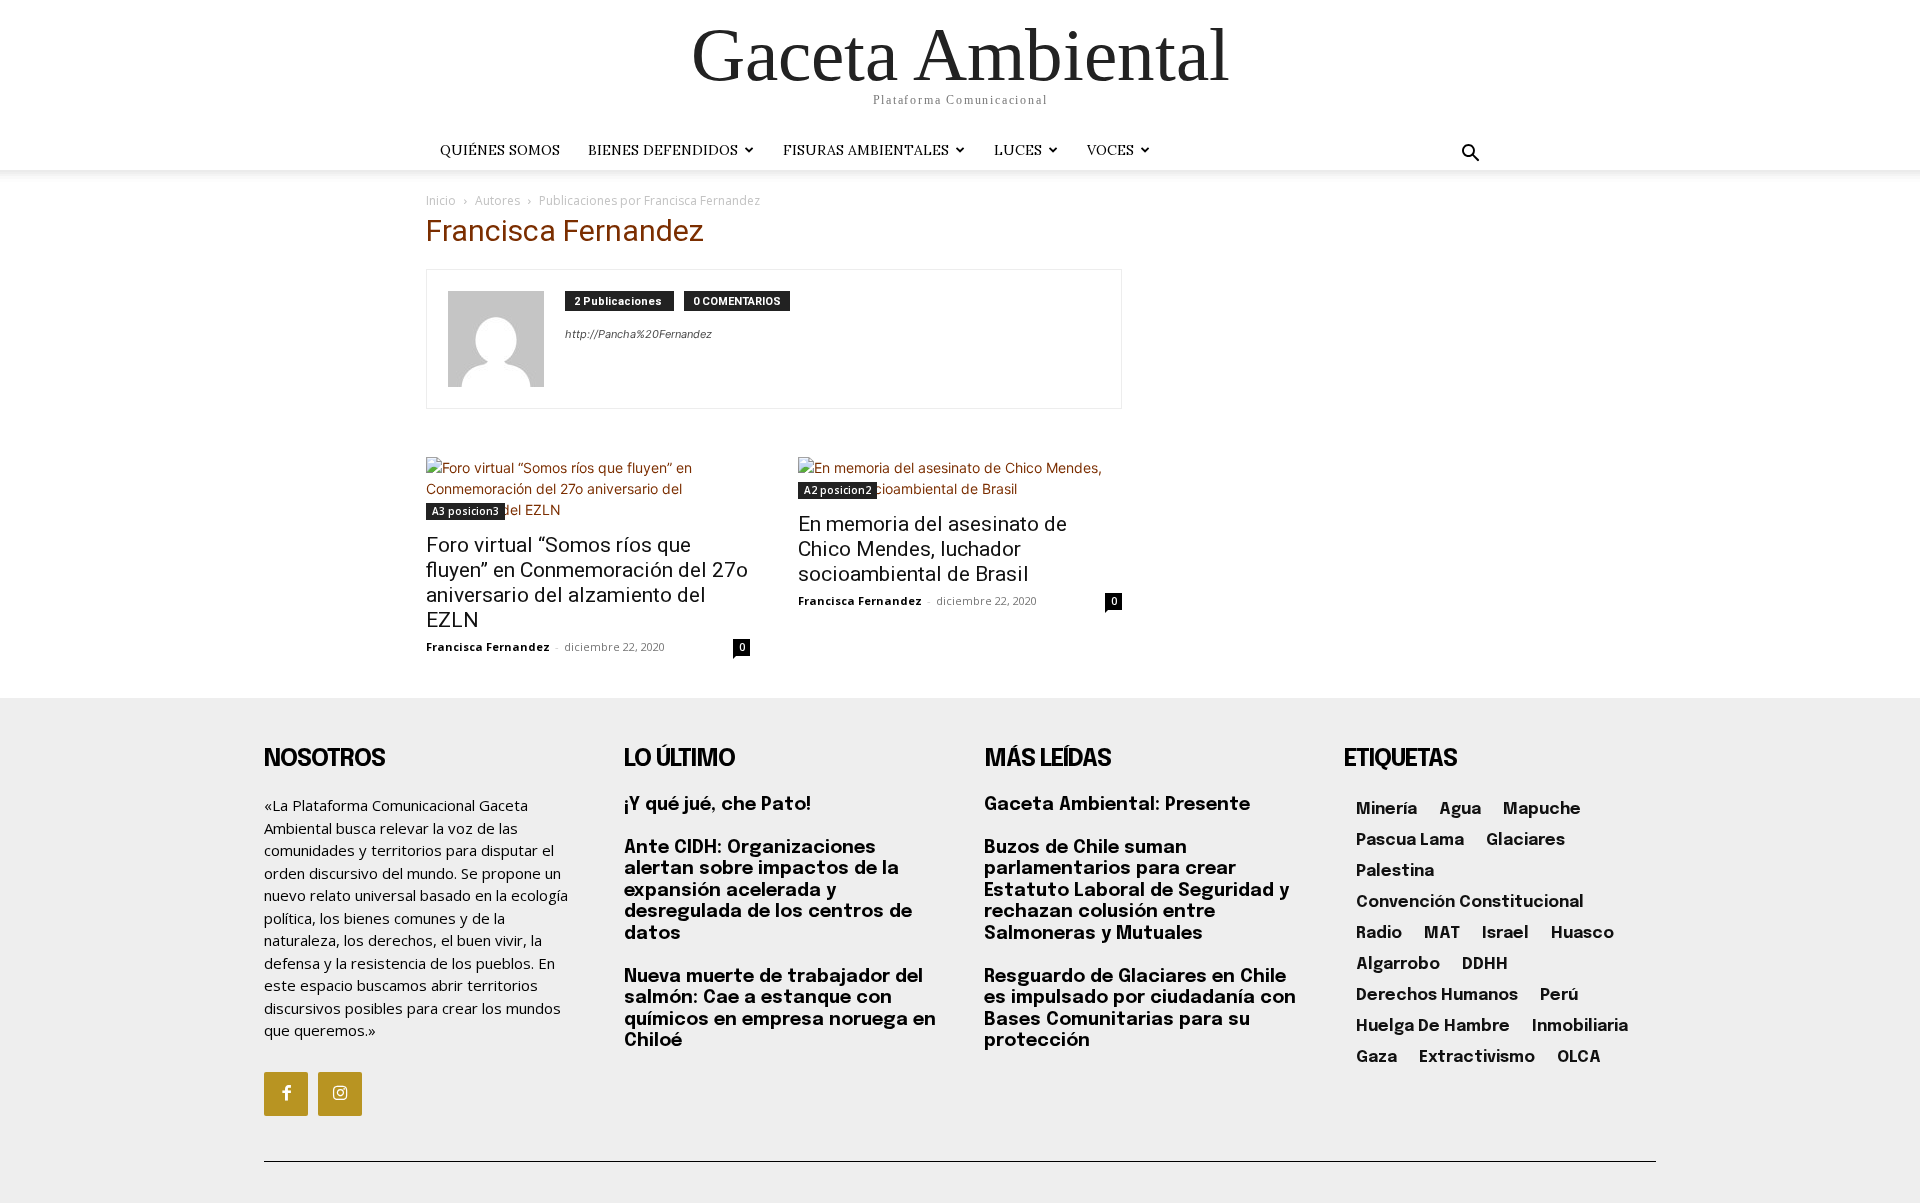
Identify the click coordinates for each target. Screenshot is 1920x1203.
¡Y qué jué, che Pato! (717, 805)
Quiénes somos (500, 150)
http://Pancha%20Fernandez (638, 334)
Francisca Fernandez (488, 646)
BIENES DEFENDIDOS (663, 150)
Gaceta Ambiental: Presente (1117, 805)
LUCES (1018, 150)
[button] (1470, 155)
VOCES (1110, 150)
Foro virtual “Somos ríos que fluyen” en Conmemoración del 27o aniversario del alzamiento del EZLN (587, 582)
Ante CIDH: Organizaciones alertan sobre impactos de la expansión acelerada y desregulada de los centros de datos (768, 891)
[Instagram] (340, 1094)
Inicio (441, 200)
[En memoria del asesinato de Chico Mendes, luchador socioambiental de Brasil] (960, 478)
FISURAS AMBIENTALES (866, 150)
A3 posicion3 (465, 511)
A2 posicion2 (837, 490)
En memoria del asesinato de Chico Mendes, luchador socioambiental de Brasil (932, 549)
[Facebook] (286, 1094)
